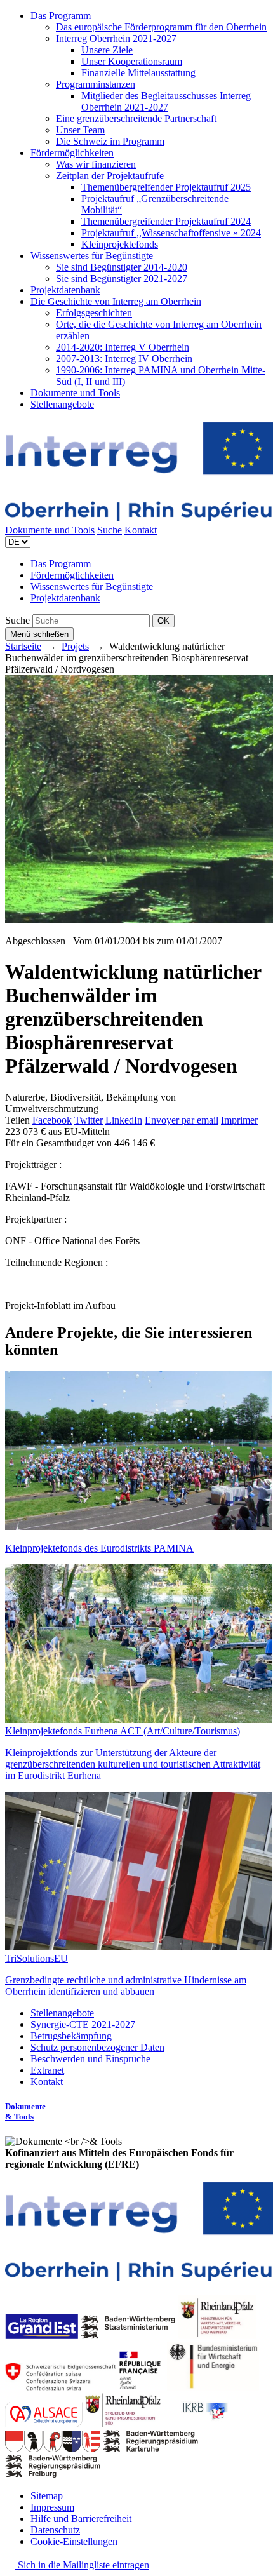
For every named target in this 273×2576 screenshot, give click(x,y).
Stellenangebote (62, 404)
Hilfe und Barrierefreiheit (81, 2519)
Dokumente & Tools (25, 2111)
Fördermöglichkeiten (72, 153)
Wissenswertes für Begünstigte (92, 256)
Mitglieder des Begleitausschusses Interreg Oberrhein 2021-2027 (166, 101)
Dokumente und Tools (75, 393)
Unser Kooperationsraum (132, 61)
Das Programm (61, 16)
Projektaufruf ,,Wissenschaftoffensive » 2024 (171, 233)
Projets (75, 646)
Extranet (47, 2070)
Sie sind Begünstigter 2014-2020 (122, 267)
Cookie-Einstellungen (74, 2541)
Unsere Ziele (107, 50)
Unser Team (80, 130)
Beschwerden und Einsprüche (90, 2059)
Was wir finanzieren (96, 164)
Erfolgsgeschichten (94, 313)
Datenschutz (55, 2530)
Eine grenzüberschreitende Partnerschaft (136, 118)
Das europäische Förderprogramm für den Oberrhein (161, 27)
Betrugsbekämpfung (71, 2036)
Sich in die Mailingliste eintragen (82, 2565)
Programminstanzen (96, 84)
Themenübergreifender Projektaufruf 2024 (166, 221)
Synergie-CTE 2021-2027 (83, 2024)
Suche (110, 530)
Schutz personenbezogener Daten (97, 2047)
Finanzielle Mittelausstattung (138, 73)
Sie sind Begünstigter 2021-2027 (122, 278)
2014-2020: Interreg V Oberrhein (123, 347)
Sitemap (47, 2496)
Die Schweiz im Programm (110, 141)
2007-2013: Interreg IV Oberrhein (124, 359)
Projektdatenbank (65, 290)
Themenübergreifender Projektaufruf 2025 (166, 187)
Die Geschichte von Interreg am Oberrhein (116, 301)
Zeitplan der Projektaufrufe (110, 176)
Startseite (23, 646)
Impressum (52, 2507)
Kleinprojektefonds (120, 244)
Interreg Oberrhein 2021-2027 (116, 38)
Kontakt (141, 530)
